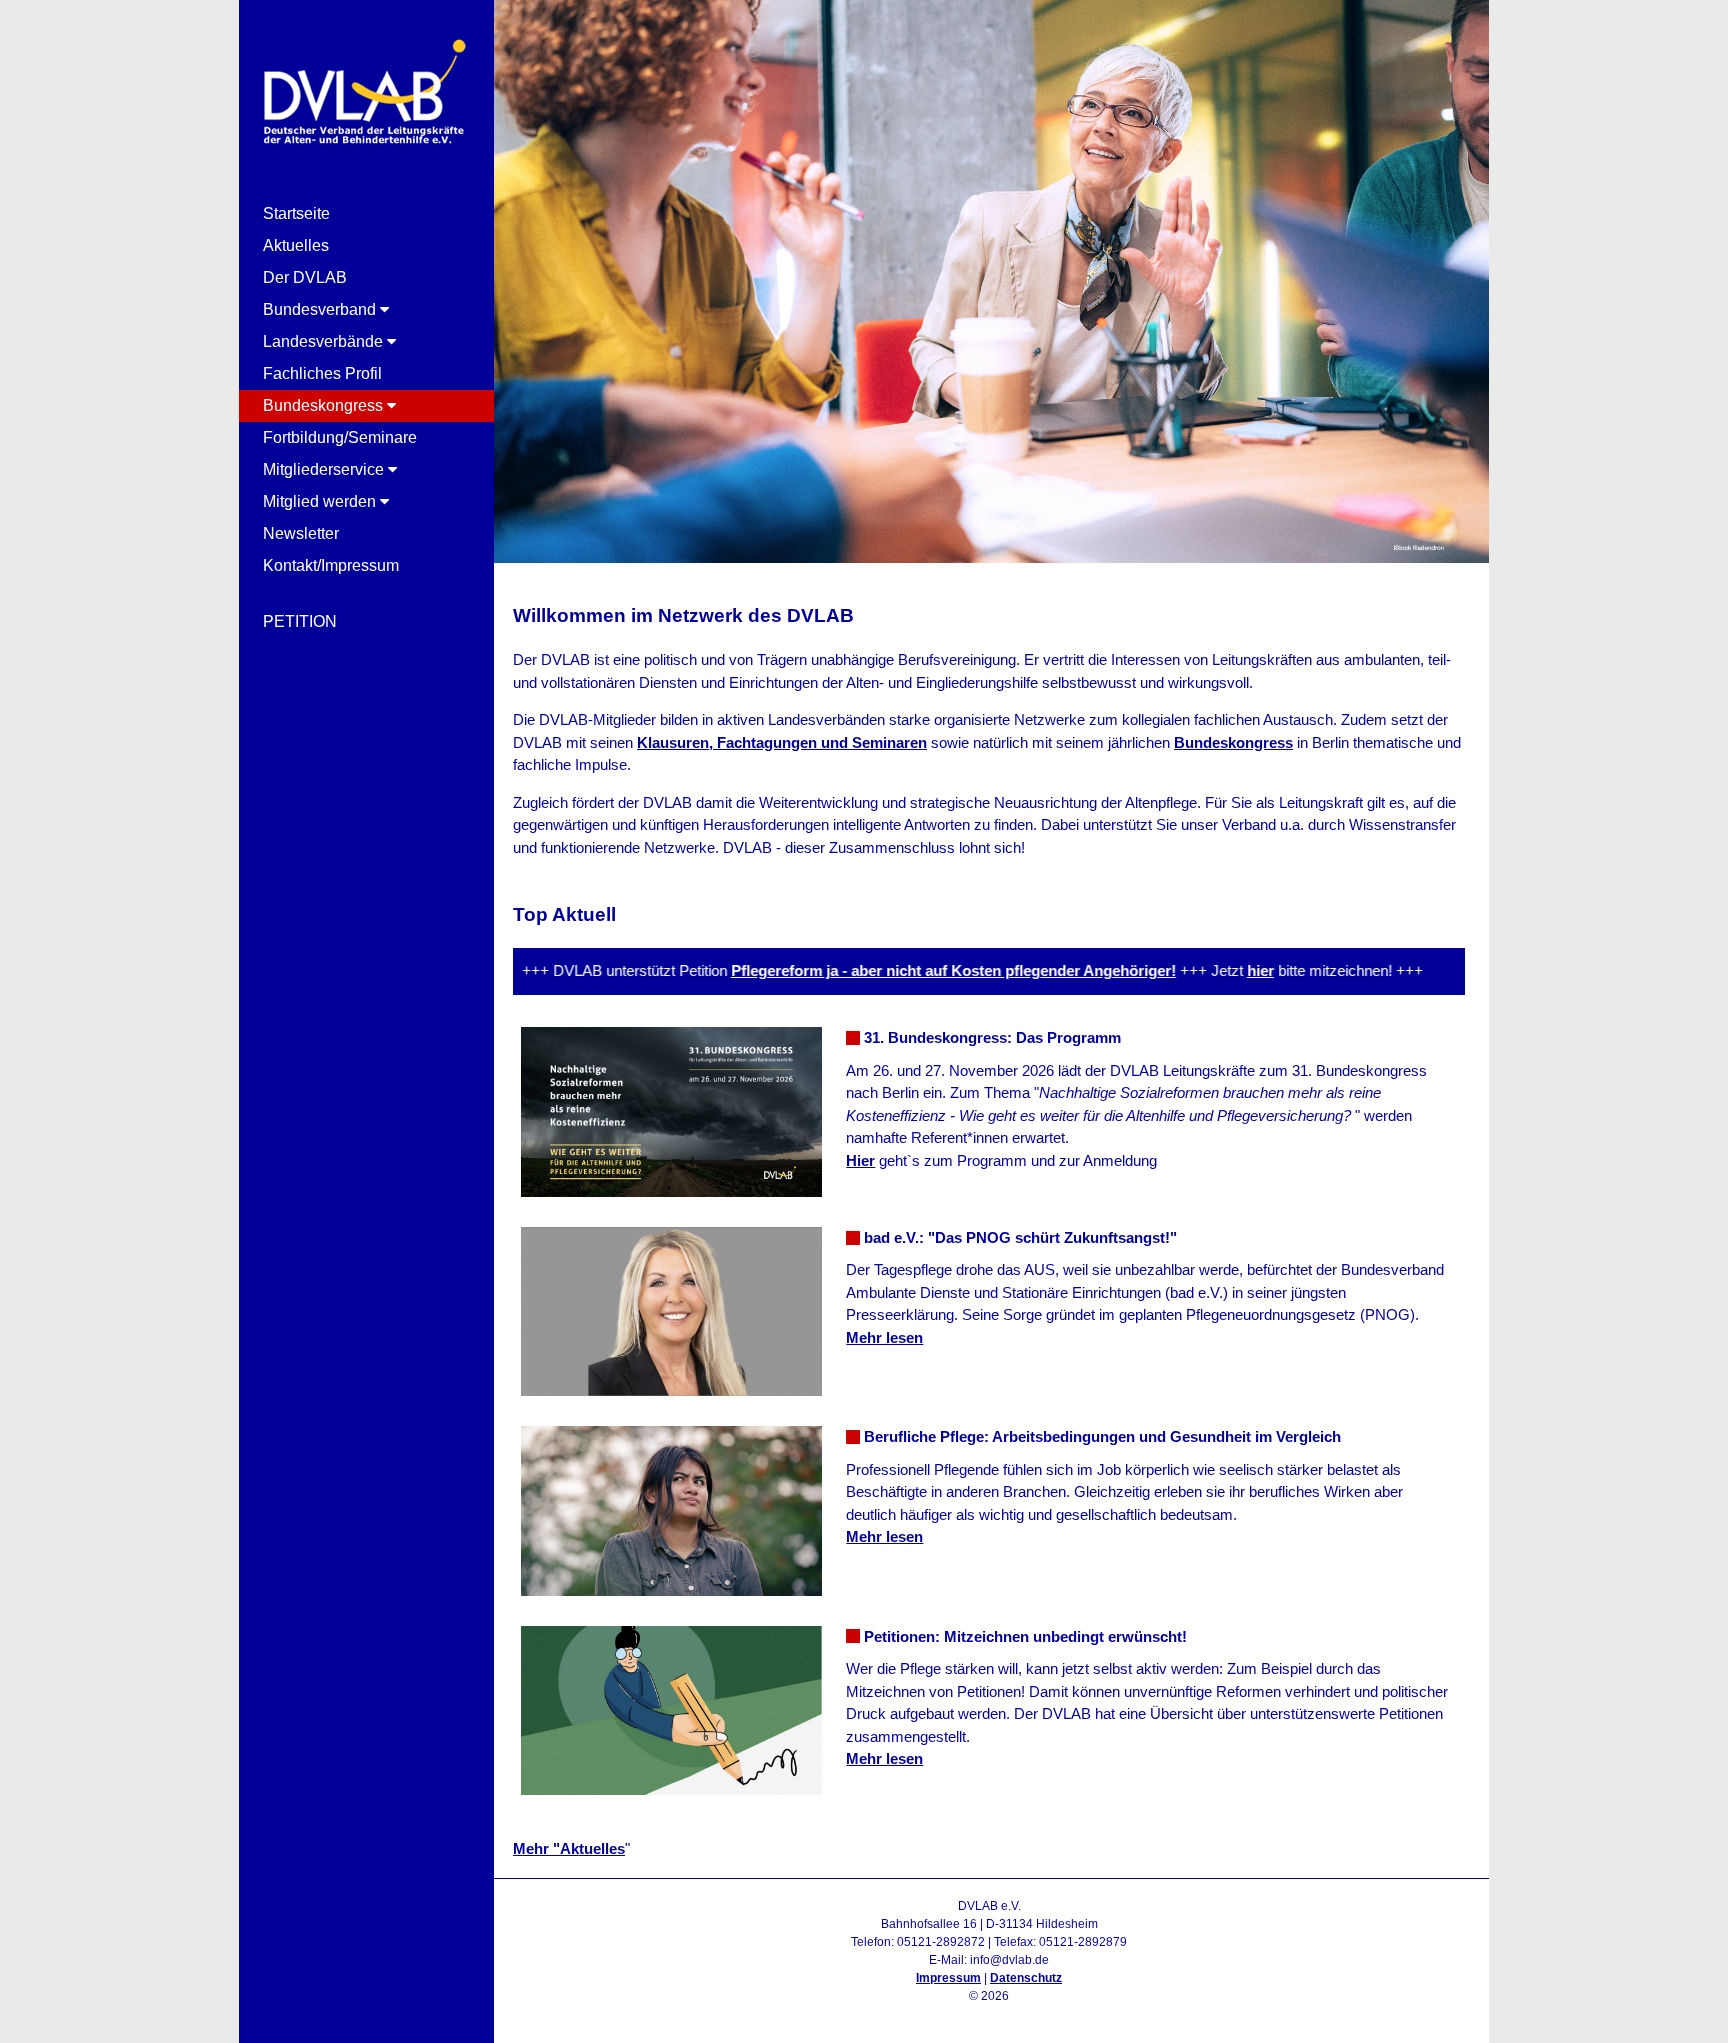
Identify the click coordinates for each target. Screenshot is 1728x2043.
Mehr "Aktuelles (569, 1848)
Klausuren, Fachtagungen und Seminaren (782, 742)
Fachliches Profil (322, 373)
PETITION (300, 621)
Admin (989, 2014)
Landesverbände (325, 341)
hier (1216, 970)
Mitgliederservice (325, 469)
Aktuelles (296, 245)
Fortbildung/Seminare (340, 437)
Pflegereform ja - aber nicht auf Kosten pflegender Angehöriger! (909, 970)
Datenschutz (1026, 1978)
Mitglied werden (321, 501)
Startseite (296, 213)
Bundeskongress (325, 405)
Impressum (948, 1978)
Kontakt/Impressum (331, 565)
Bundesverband (321, 309)
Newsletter (301, 533)
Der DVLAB (305, 277)
